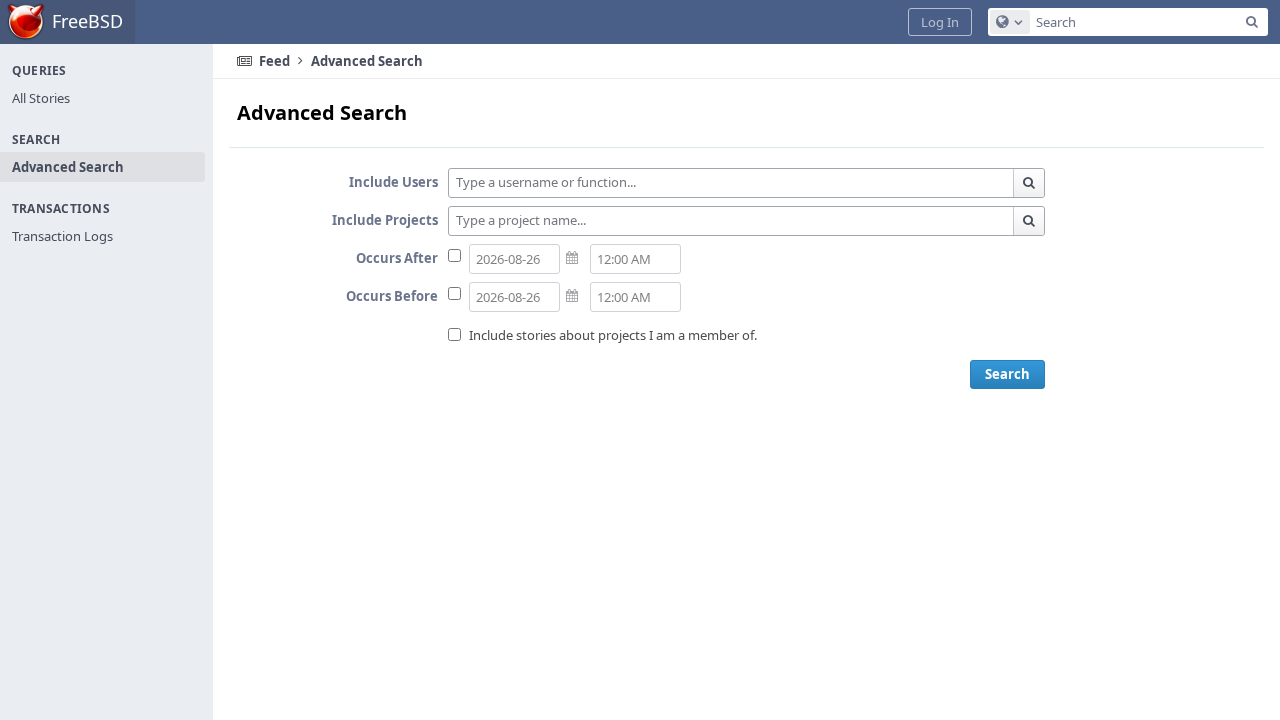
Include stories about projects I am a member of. (613, 335)
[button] (940, 22)
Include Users (393, 182)
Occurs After (397, 258)
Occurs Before (392, 296)
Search (1007, 374)
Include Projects (385, 220)
